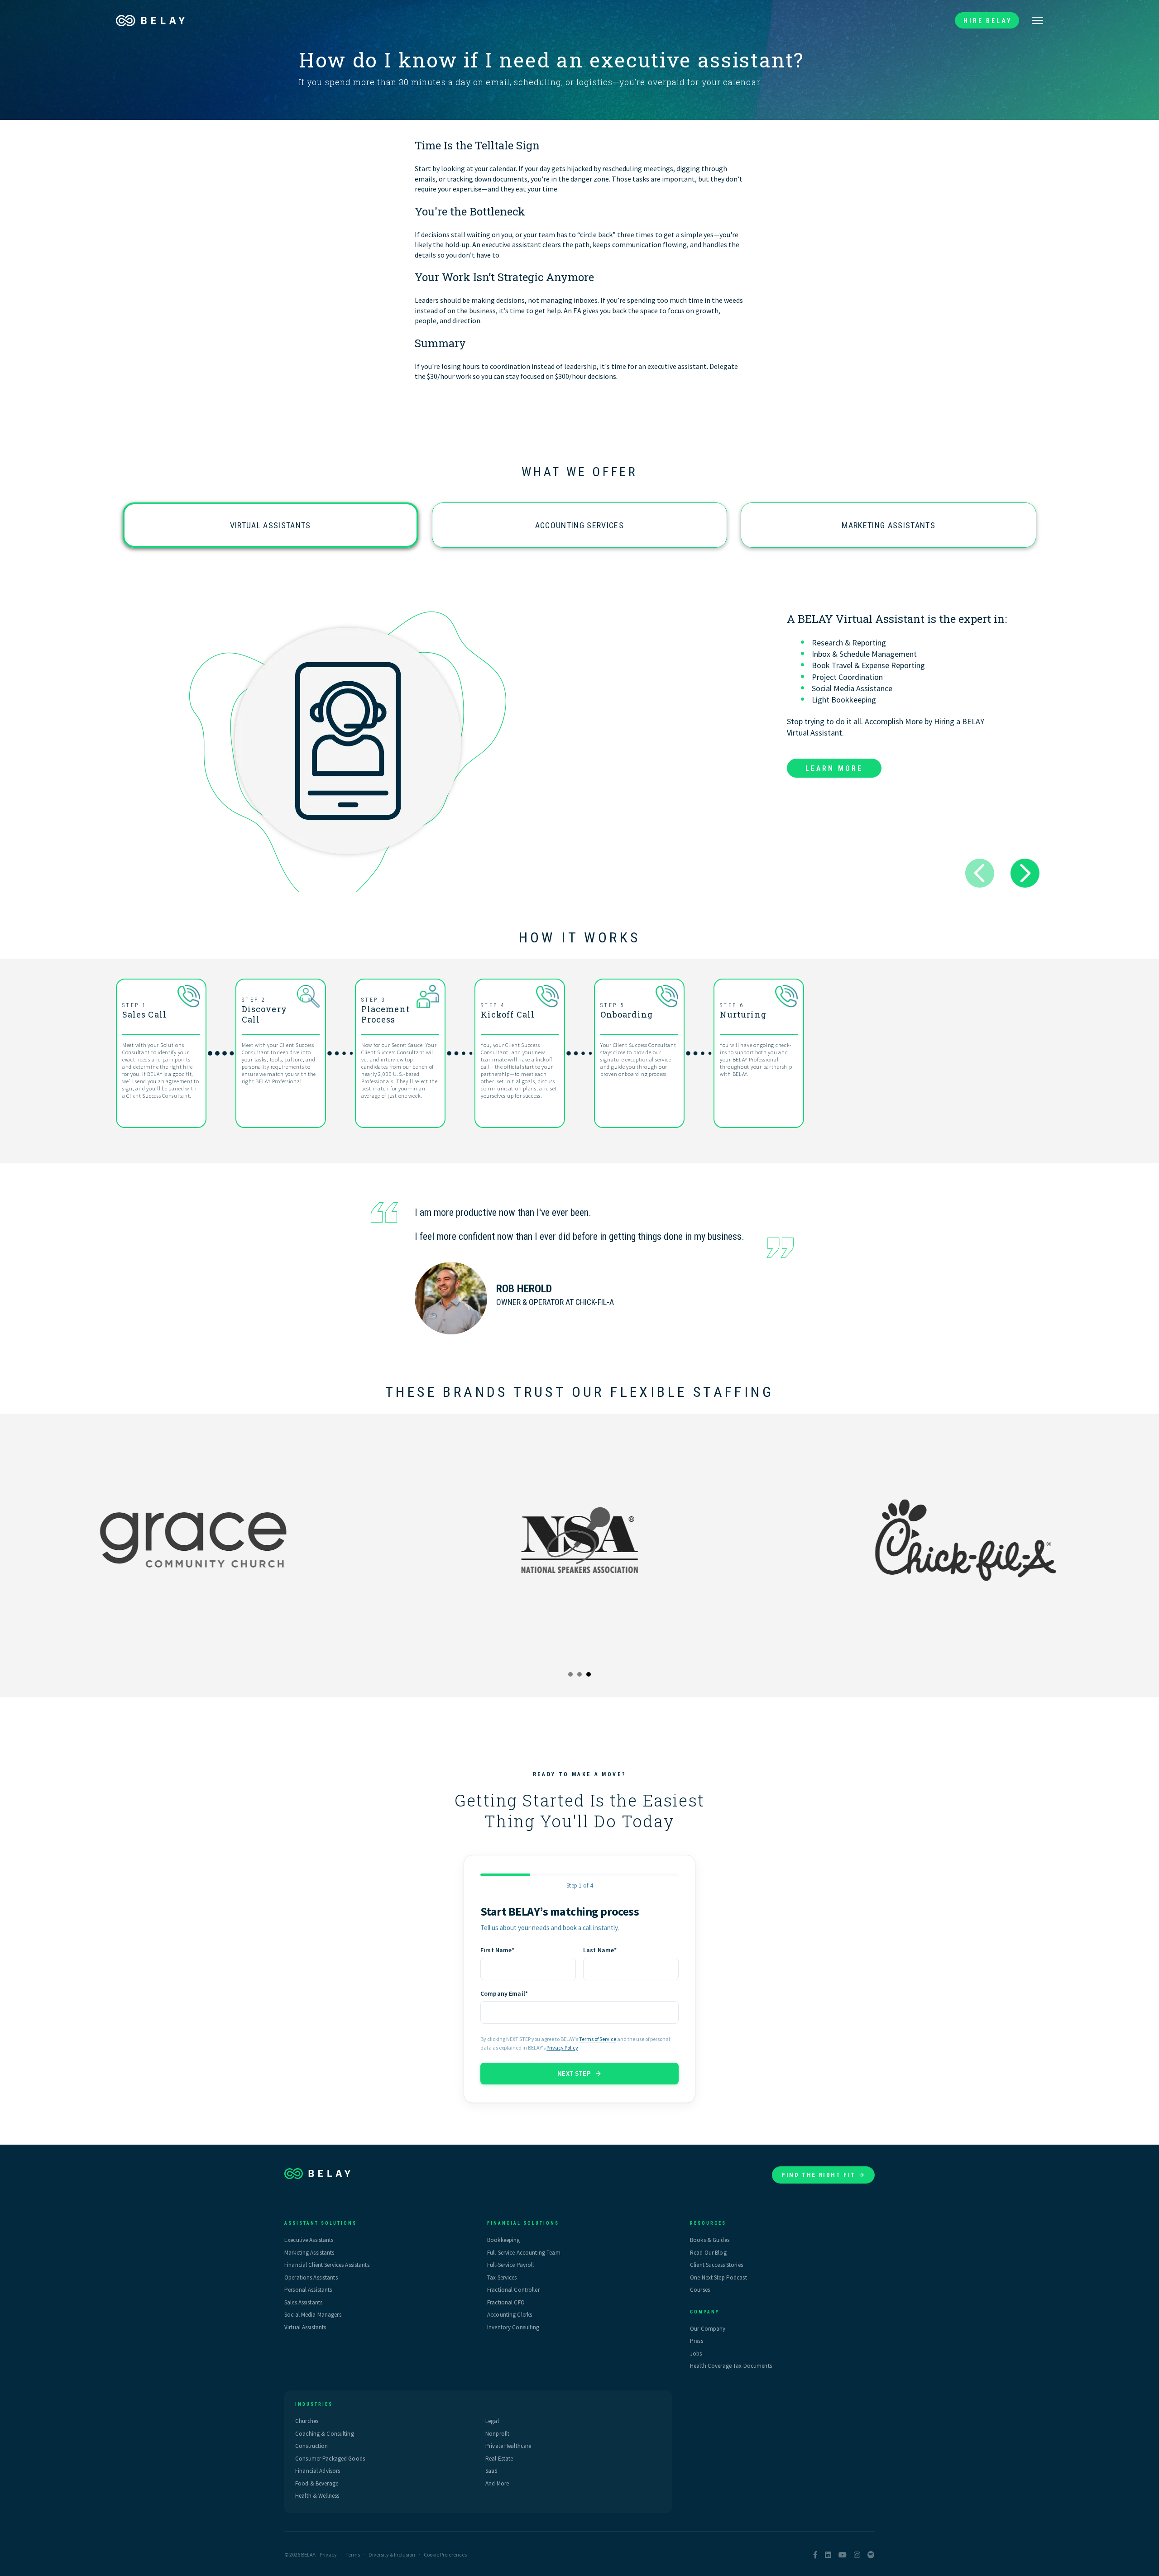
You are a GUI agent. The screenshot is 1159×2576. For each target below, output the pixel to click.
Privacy (328, 2554)
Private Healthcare (508, 2446)
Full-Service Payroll (511, 2265)
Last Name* (600, 1950)
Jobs (696, 2354)
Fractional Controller (513, 2290)
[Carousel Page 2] (579, 1674)
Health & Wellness (317, 2496)
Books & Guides (710, 2240)
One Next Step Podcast (718, 2277)
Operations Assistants (311, 2277)
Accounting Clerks (510, 2315)
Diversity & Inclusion (392, 2554)
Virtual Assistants (271, 525)
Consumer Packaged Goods (330, 2459)
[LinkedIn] (828, 2555)
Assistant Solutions (321, 2223)
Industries (314, 2404)
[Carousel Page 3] (589, 1674)
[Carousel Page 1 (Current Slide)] (570, 1674)
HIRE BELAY (988, 21)
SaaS (491, 2471)
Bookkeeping (503, 2240)
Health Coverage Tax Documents (731, 2366)
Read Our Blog (708, 2253)
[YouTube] (843, 2555)
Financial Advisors (318, 2471)
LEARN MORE (834, 768)
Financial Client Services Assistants (327, 2265)
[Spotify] (871, 2555)
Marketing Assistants (888, 525)
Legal (492, 2421)
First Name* (498, 1950)
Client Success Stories (716, 2265)
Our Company (708, 2329)
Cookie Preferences (445, 2554)
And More (497, 2483)
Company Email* (504, 1993)
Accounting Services (579, 525)
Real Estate (499, 2459)
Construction (312, 2446)
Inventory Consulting (513, 2327)
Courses (700, 2290)
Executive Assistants (309, 2240)
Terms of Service (598, 2039)
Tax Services (502, 2277)
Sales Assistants (303, 2302)
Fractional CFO (506, 2302)
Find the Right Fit (819, 2175)
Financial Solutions (523, 2223)
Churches (307, 2421)
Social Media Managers (313, 2315)
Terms (353, 2554)
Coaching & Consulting (325, 2434)
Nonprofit (497, 2434)
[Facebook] (815, 2555)
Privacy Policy (562, 2048)
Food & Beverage (317, 2483)
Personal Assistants (308, 2290)
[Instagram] (857, 2555)
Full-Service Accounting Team (524, 2253)
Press (697, 2341)
